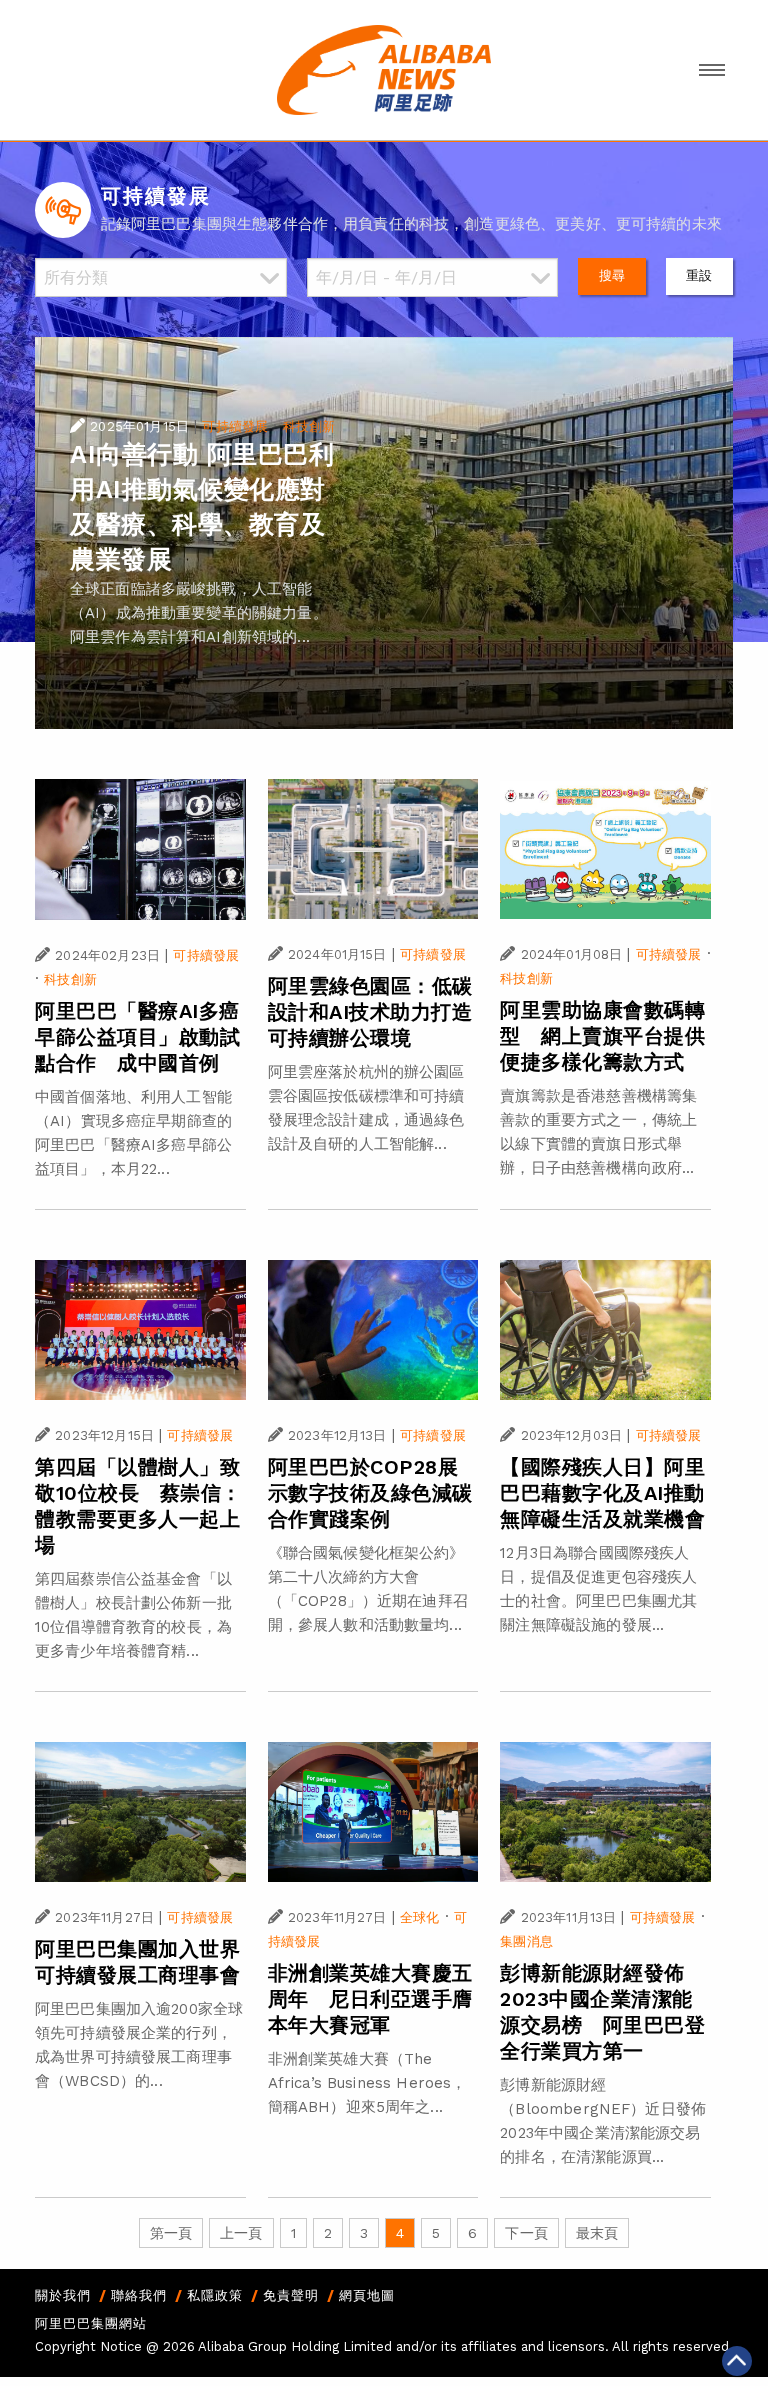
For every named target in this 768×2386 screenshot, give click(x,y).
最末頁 (597, 2233)
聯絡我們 (139, 2295)
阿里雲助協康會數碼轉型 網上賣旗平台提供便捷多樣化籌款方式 (602, 1036)
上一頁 (241, 2233)
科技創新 (309, 426)
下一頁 (526, 2233)
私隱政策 (215, 2295)
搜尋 (612, 275)
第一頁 (171, 2233)
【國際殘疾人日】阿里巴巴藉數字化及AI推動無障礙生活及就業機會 (602, 1493)
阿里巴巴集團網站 (91, 2323)
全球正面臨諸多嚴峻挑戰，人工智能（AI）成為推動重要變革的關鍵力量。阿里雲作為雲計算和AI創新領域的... (199, 613)
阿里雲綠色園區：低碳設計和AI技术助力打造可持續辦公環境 (370, 1012)
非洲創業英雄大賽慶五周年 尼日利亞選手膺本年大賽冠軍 (370, 1999)
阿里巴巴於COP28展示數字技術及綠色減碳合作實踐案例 (370, 1493)
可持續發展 (235, 426)
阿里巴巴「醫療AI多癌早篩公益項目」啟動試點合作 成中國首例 (137, 1037)
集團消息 (526, 1941)
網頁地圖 (367, 2295)
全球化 (419, 1917)
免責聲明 (291, 2295)
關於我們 (63, 2295)
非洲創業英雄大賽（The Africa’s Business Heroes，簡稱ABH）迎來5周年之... (367, 2083)
